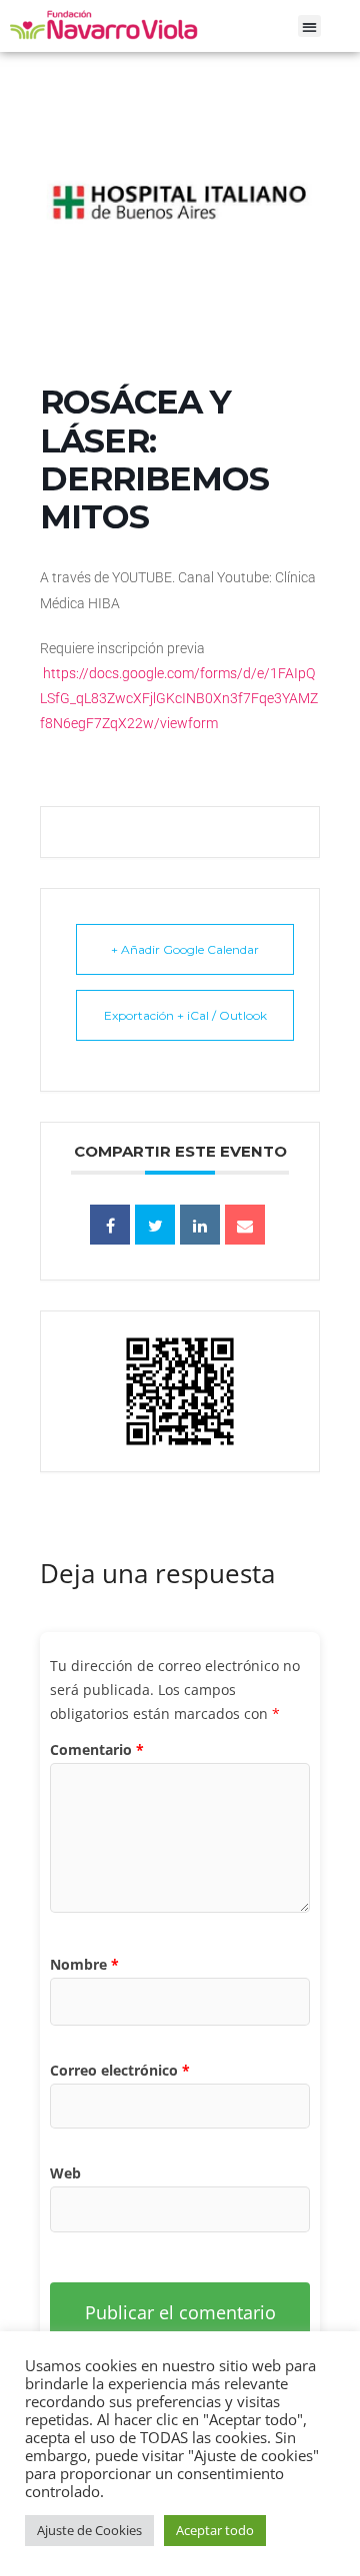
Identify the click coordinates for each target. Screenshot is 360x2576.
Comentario (97, 1749)
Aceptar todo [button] (215, 2530)
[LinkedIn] (200, 1225)
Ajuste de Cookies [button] (89, 2530)
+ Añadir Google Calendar (185, 949)
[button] (309, 26)
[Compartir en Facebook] (110, 1225)
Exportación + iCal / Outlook (185, 1015)
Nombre (84, 1964)
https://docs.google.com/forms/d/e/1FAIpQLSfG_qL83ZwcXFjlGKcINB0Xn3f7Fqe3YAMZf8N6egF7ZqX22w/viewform (179, 698)
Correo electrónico (120, 2070)
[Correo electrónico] (245, 1225)
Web (65, 2173)
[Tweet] (155, 1225)
